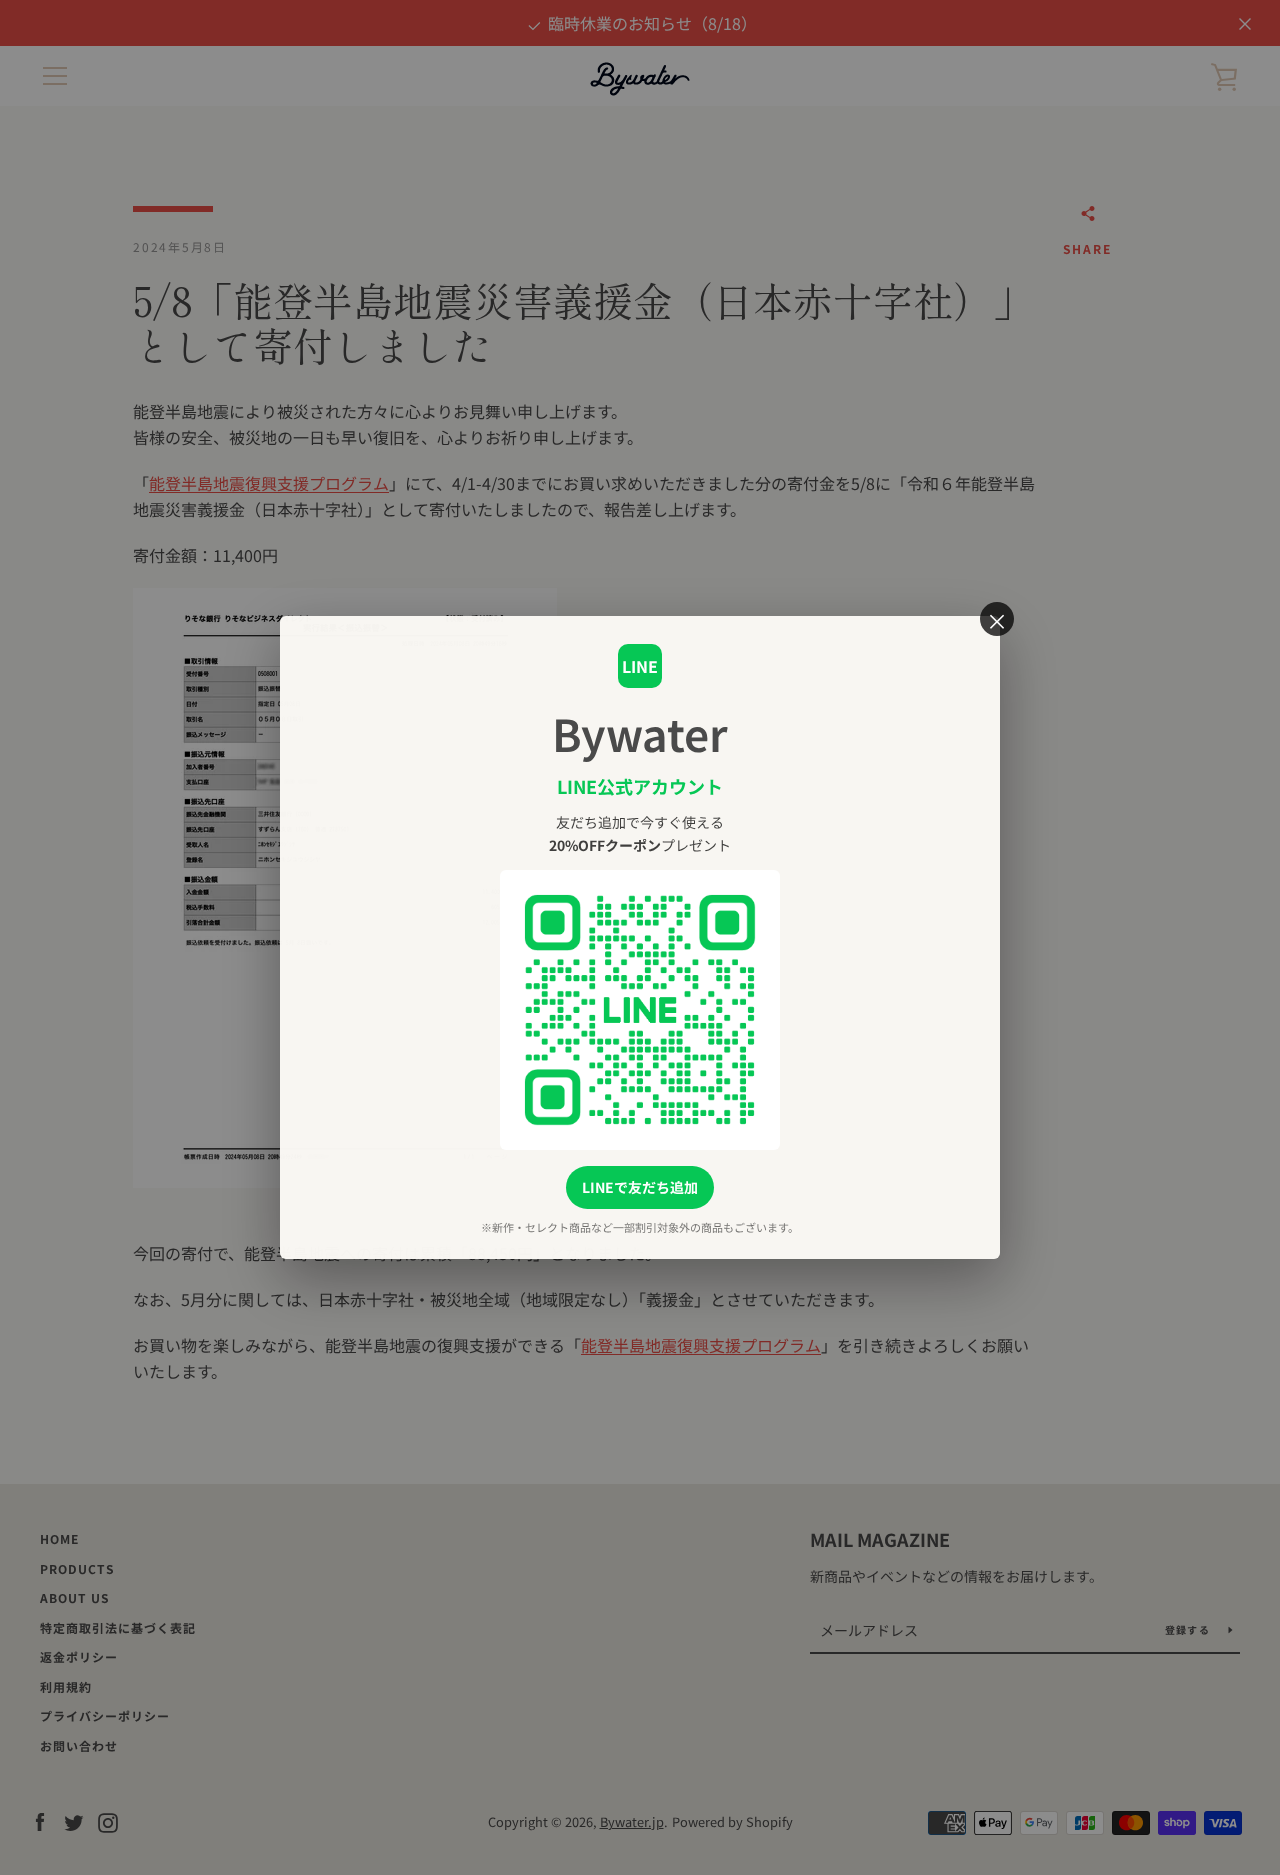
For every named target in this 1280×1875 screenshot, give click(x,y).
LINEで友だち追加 (640, 1187)
